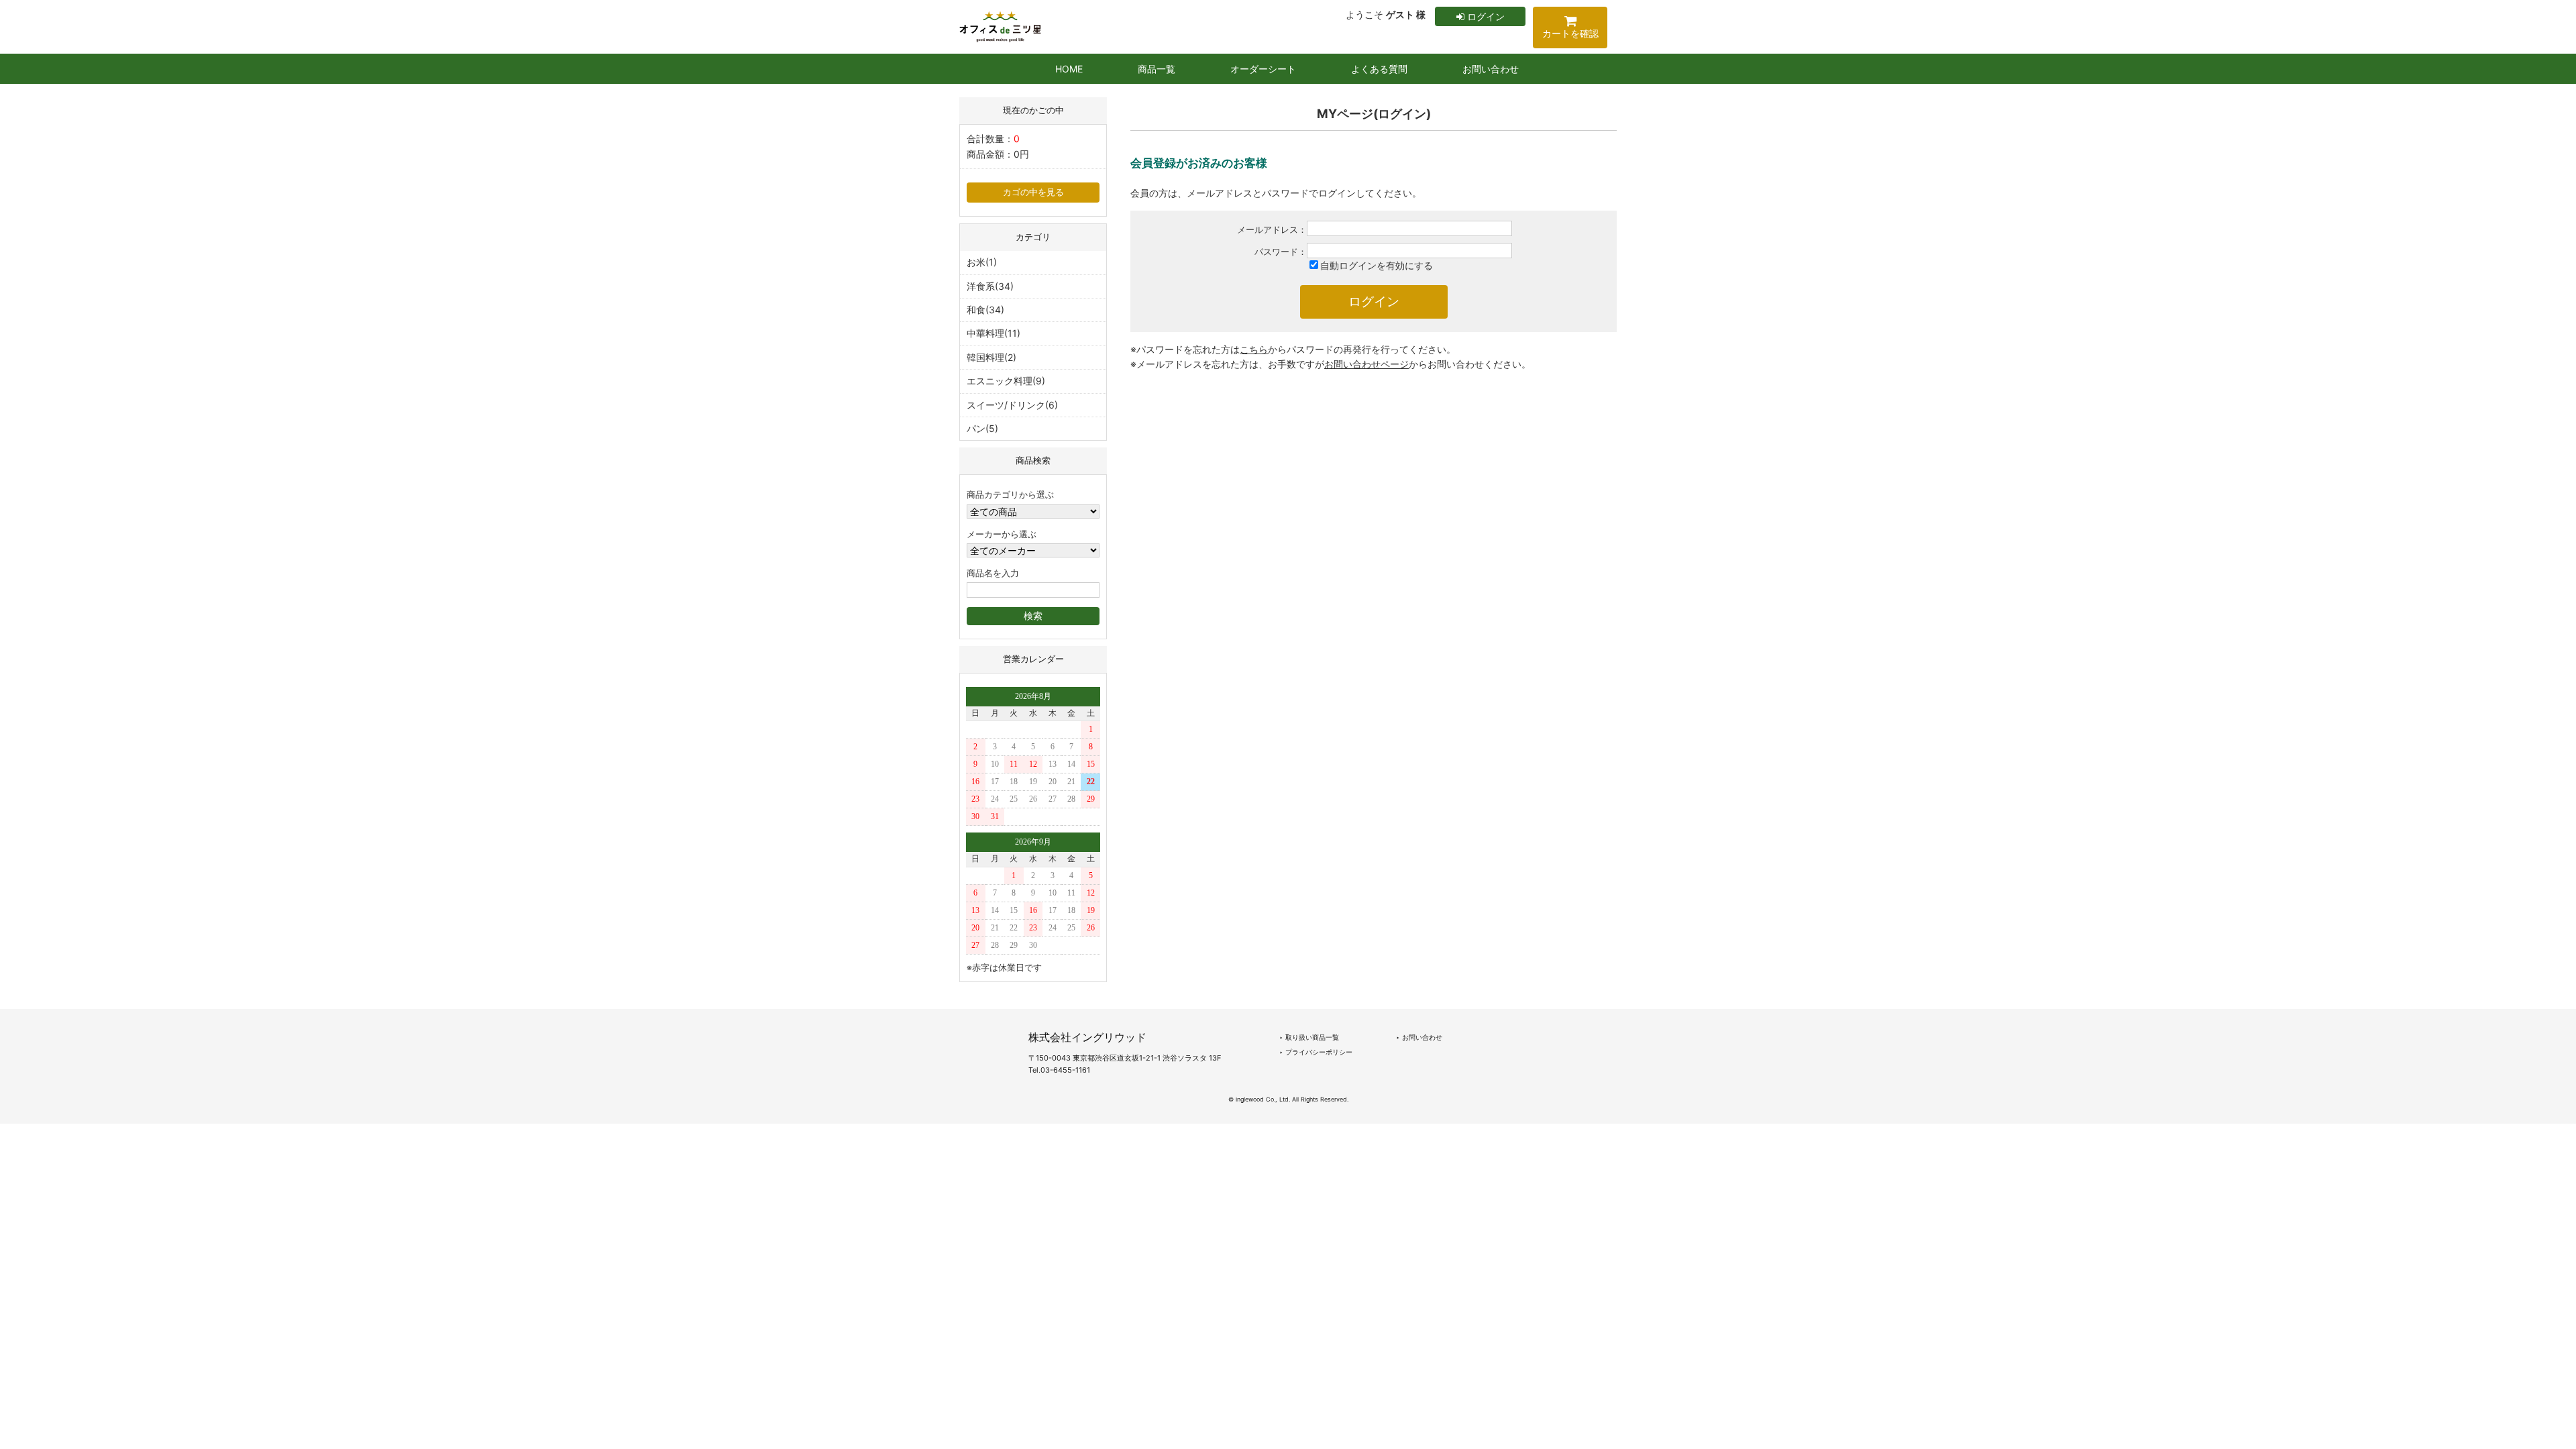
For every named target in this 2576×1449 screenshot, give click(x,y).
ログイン (1485, 16)
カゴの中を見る (1033, 192)
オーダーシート (1263, 69)
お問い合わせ (1491, 69)
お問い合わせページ (1366, 364)
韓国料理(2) (991, 357)
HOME (1069, 69)
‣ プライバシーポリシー (1316, 1052)
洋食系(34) (990, 286)
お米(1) (982, 262)
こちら (1254, 349)
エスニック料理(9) (1006, 381)
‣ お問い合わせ (1419, 1037)
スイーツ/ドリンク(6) (1012, 405)
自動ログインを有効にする (1377, 265)
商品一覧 (1157, 69)
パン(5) (982, 428)
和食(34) (985, 310)
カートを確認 (1570, 33)
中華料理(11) (994, 333)
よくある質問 (1379, 69)
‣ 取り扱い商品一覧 (1309, 1037)
